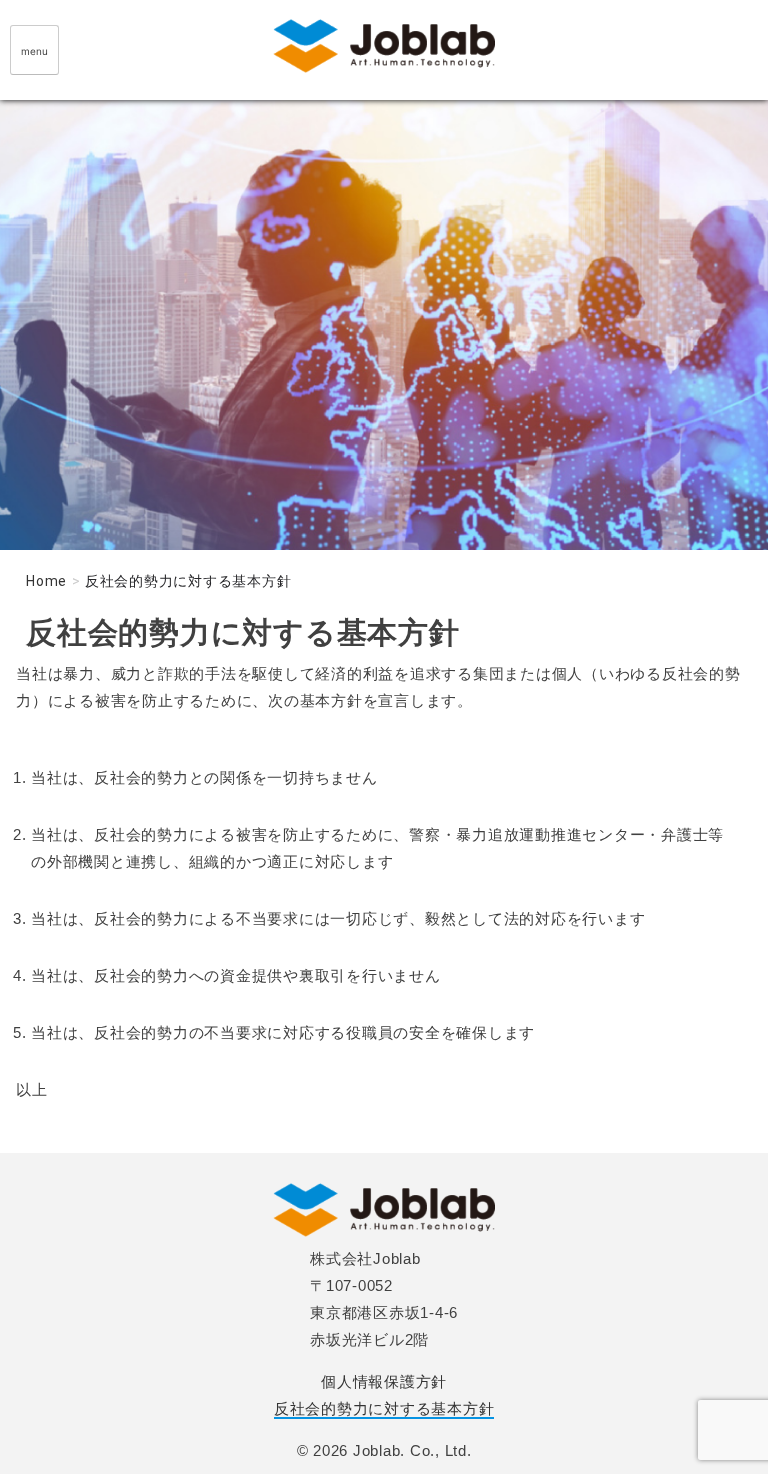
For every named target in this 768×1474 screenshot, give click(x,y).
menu (34, 51)
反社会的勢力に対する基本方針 (384, 1408)
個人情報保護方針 (384, 1381)
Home (46, 581)
